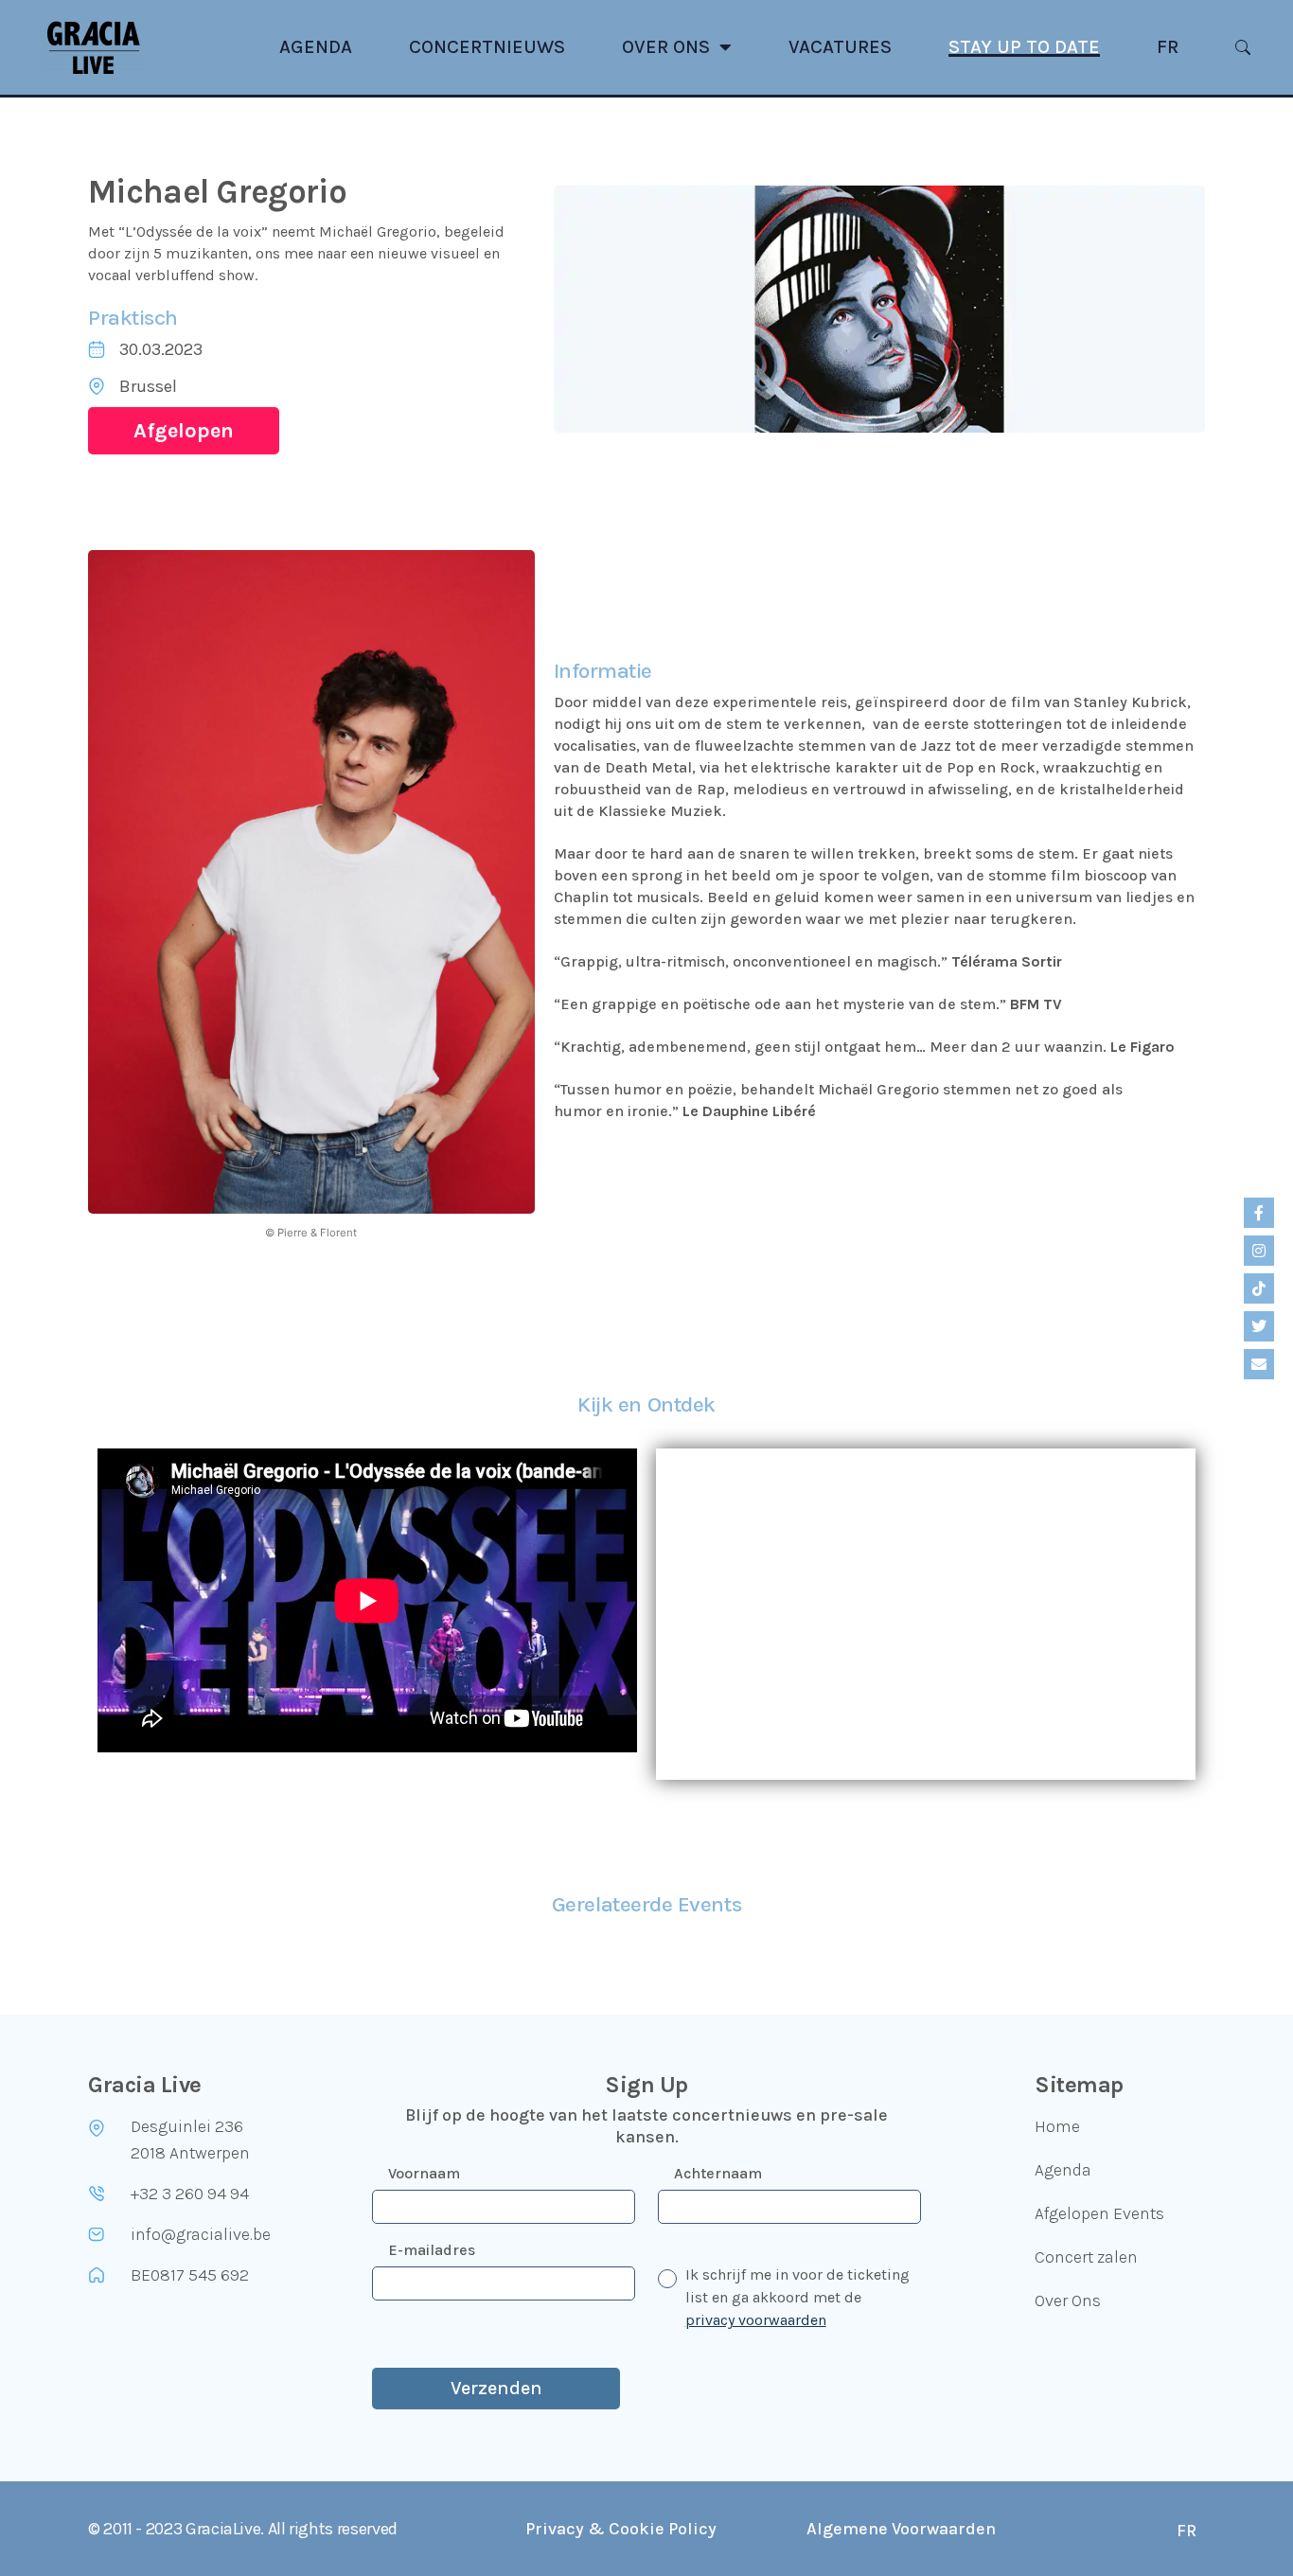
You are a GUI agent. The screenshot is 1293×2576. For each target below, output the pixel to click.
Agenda (316, 47)
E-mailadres (432, 2250)
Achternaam (718, 2173)
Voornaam (424, 2173)
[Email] (1259, 1364)
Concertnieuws (487, 47)
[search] (1243, 47)
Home (1057, 2126)
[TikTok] (1259, 1288)
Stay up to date (1024, 47)
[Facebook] (1259, 1213)
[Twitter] (1259, 1326)
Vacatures (840, 47)
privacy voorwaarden (756, 2320)
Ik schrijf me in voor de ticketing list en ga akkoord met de (797, 2297)
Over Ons (666, 47)
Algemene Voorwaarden (901, 2529)
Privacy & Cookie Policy (621, 2529)
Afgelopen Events (1099, 2213)
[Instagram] (1259, 1251)
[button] (184, 431)
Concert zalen (1086, 2257)
